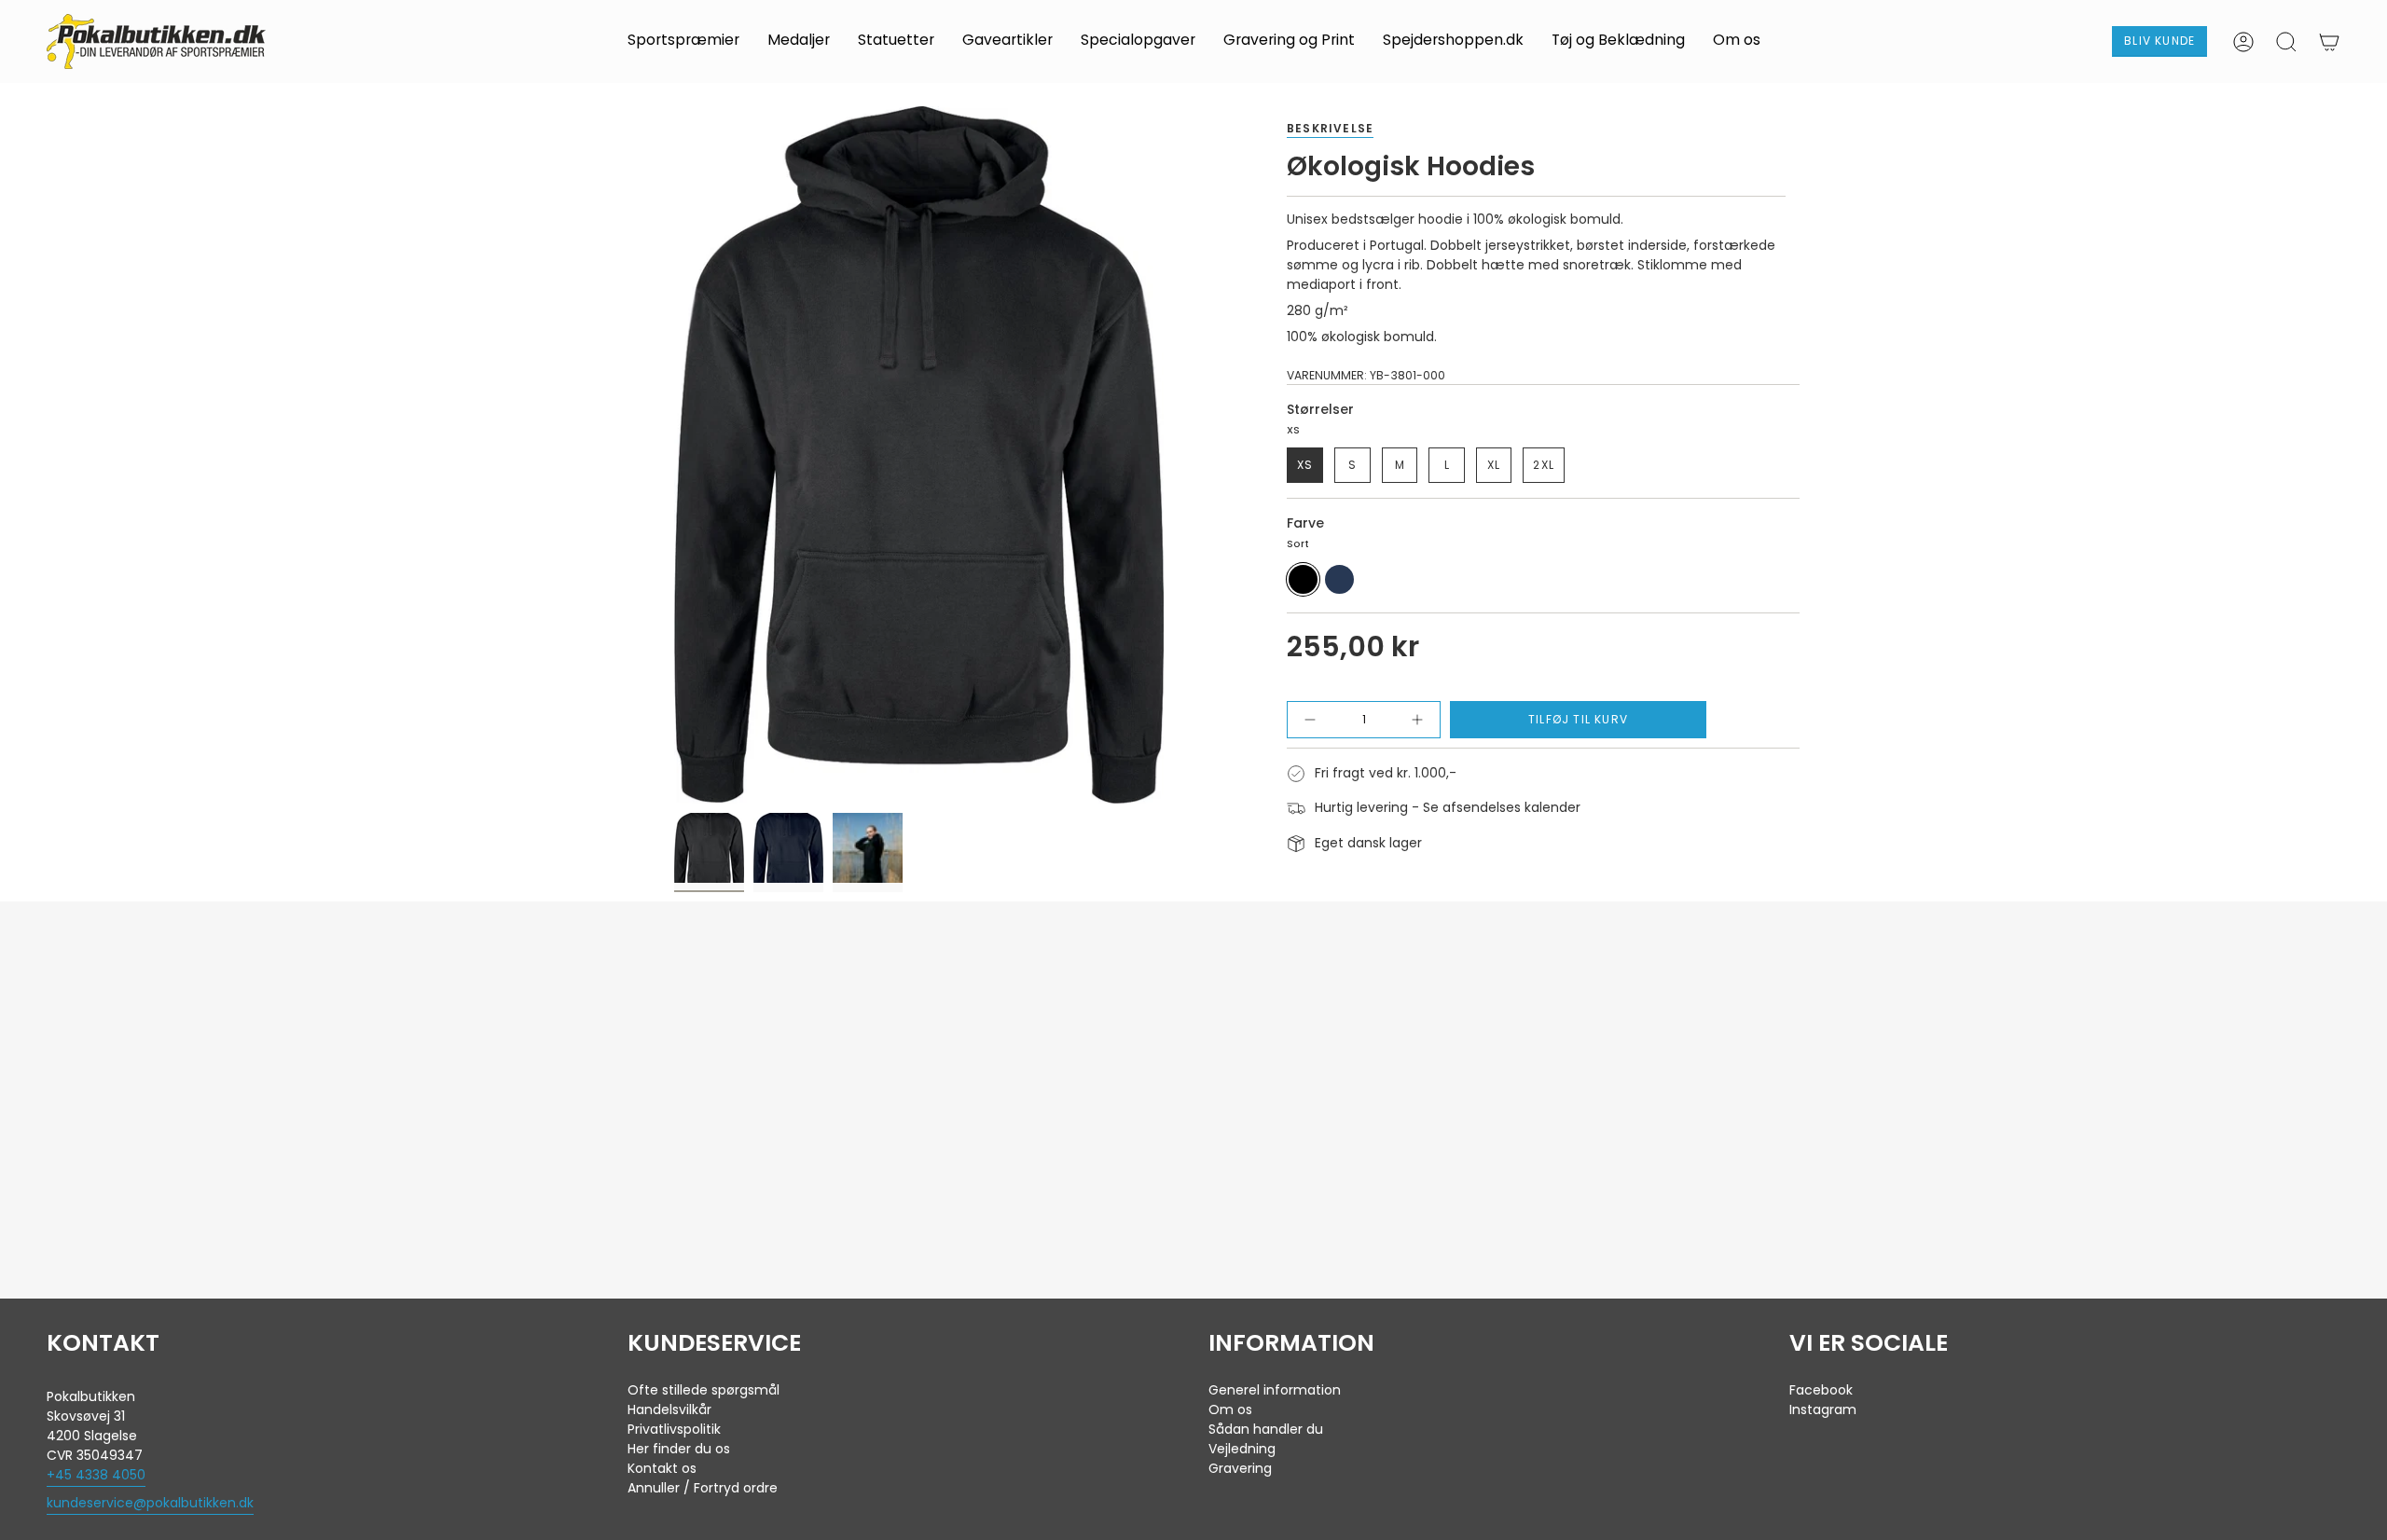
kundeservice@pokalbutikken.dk (150, 1503)
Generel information (1275, 1390)
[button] (683, 41)
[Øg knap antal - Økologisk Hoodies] (1410, 720)
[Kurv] (2329, 42)
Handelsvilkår (669, 1409)
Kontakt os (662, 1468)
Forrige (674, 455)
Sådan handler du (1266, 1429)
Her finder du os (679, 1449)
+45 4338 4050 (96, 1475)
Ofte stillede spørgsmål (704, 1390)
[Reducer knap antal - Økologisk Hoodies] (1318, 720)
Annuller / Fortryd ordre (703, 1488)
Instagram (1823, 1409)
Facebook (1821, 1390)
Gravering (1240, 1468)
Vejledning (1242, 1449)
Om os (1230, 1409)
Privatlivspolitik (674, 1429)
